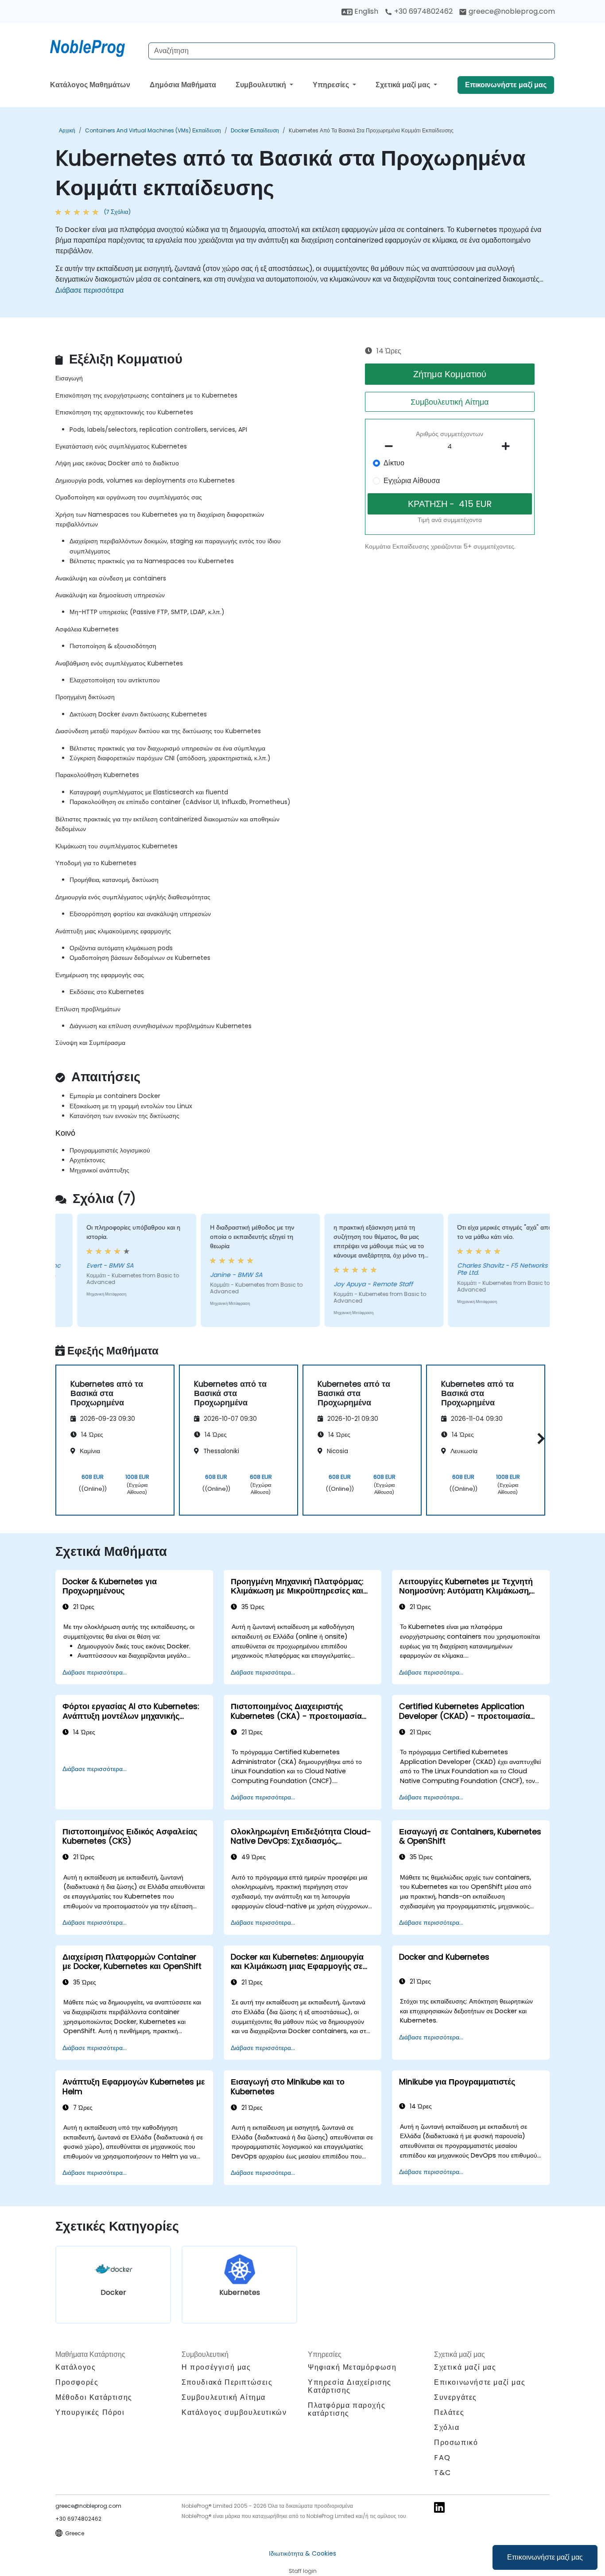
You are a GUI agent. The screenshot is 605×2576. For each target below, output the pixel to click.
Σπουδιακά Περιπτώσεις (227, 2382)
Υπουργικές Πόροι (90, 2412)
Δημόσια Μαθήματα (183, 85)
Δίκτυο (394, 463)
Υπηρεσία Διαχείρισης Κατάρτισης (350, 2386)
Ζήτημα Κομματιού (450, 374)
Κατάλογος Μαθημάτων (90, 85)
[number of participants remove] (392, 446)
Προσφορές (77, 2382)
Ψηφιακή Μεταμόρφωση (352, 2367)
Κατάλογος (76, 2367)
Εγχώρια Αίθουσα (412, 481)
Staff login (303, 2571)
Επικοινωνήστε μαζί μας (545, 2557)
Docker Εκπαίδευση (255, 130)
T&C (443, 2473)
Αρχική (67, 130)
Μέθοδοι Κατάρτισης (94, 2397)
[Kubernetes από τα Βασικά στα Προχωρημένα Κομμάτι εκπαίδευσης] (96, 46)
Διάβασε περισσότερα (89, 290)
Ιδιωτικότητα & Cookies (302, 2553)
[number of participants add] (508, 446)
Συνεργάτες (456, 2397)
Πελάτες (449, 2412)
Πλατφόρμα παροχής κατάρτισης (347, 2409)
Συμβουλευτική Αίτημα (450, 402)
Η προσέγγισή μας (216, 2367)
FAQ (442, 2458)
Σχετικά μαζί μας (404, 85)
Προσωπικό (456, 2443)
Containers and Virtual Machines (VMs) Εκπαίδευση (153, 130)
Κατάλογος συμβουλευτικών (234, 2412)
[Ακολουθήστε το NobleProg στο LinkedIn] (439, 2507)
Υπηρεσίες (332, 85)
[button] (539, 1439)
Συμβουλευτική (262, 85)
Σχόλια (447, 2427)
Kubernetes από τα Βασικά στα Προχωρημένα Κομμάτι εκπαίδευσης (371, 130)
